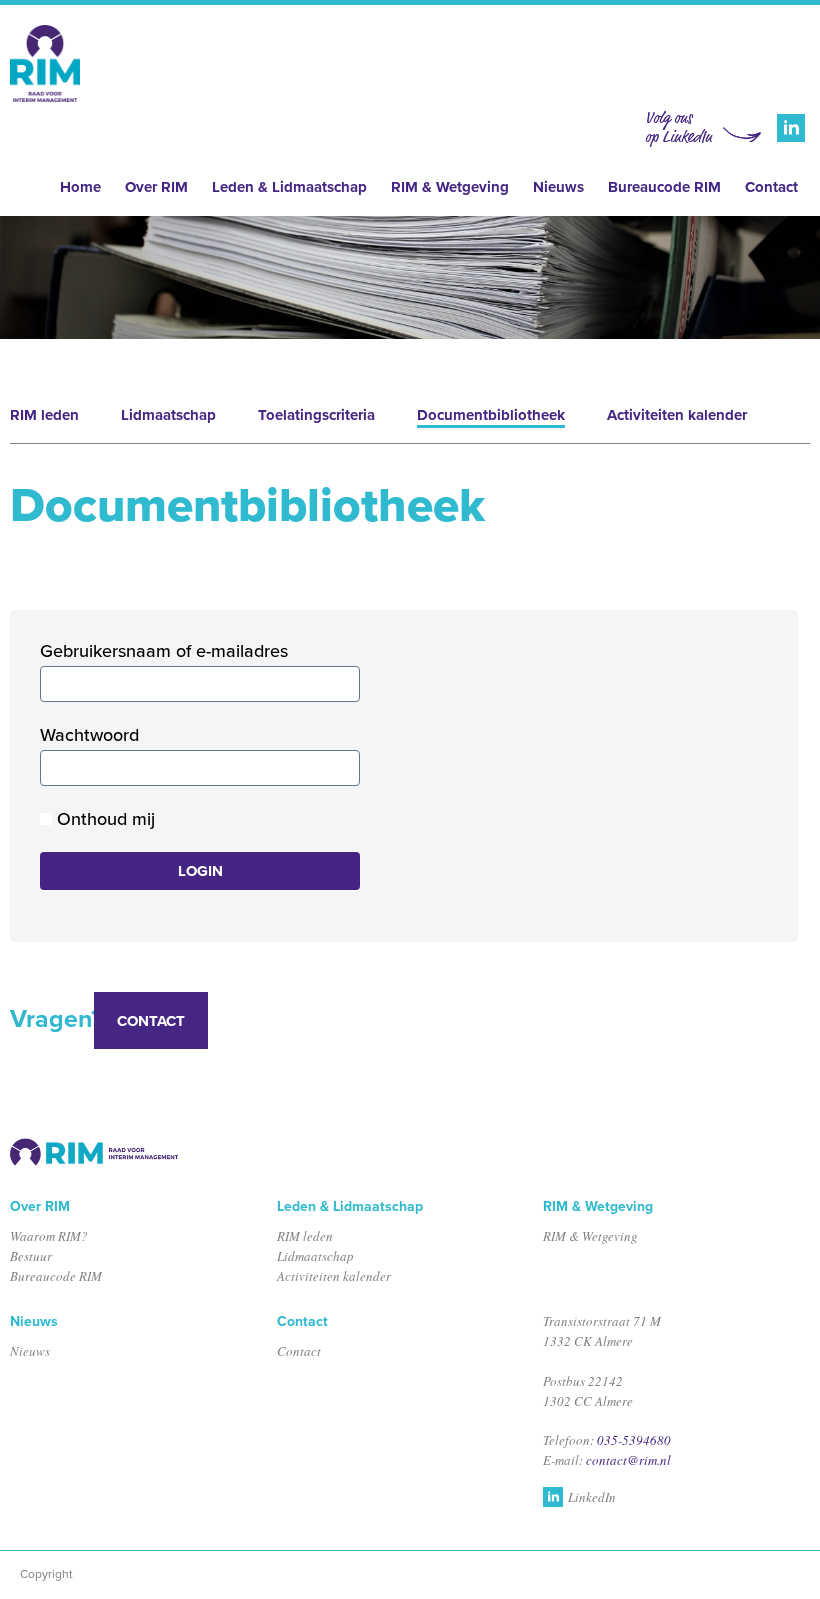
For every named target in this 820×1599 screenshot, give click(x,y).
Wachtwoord (89, 735)
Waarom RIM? (49, 1236)
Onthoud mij (103, 819)
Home (80, 187)
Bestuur (31, 1256)
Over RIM (156, 187)
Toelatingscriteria (316, 415)
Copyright (46, 1574)
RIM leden (44, 415)
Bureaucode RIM (664, 187)
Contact (771, 187)
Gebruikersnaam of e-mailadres (164, 651)
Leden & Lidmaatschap (289, 187)
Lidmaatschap (168, 415)
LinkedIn (592, 1497)
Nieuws (558, 187)
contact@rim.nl (628, 1460)
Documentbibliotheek (491, 415)
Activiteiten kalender (677, 415)
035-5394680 (634, 1440)
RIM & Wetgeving (450, 187)
